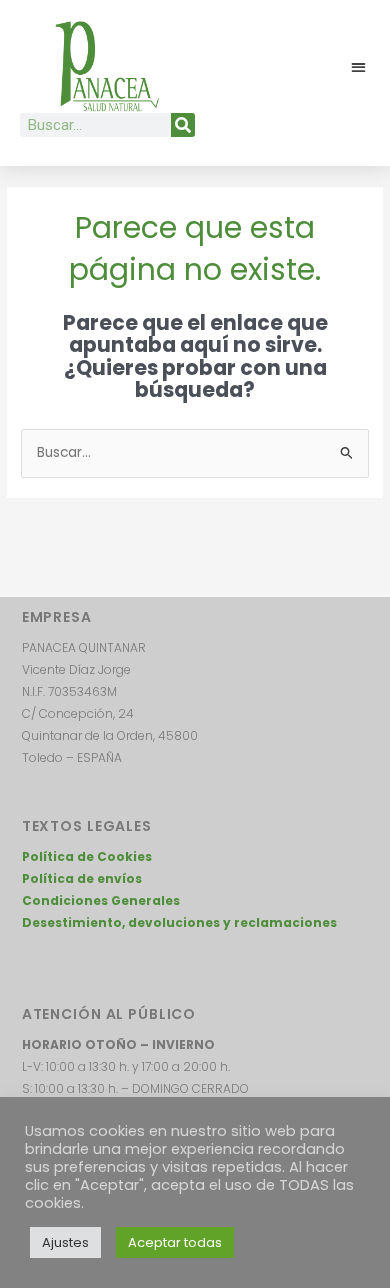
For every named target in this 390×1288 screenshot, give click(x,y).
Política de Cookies (87, 856)
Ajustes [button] (65, 1242)
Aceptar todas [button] (175, 1242)
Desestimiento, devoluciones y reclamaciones (179, 922)
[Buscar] (183, 125)
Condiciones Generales (101, 900)
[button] (359, 66)
